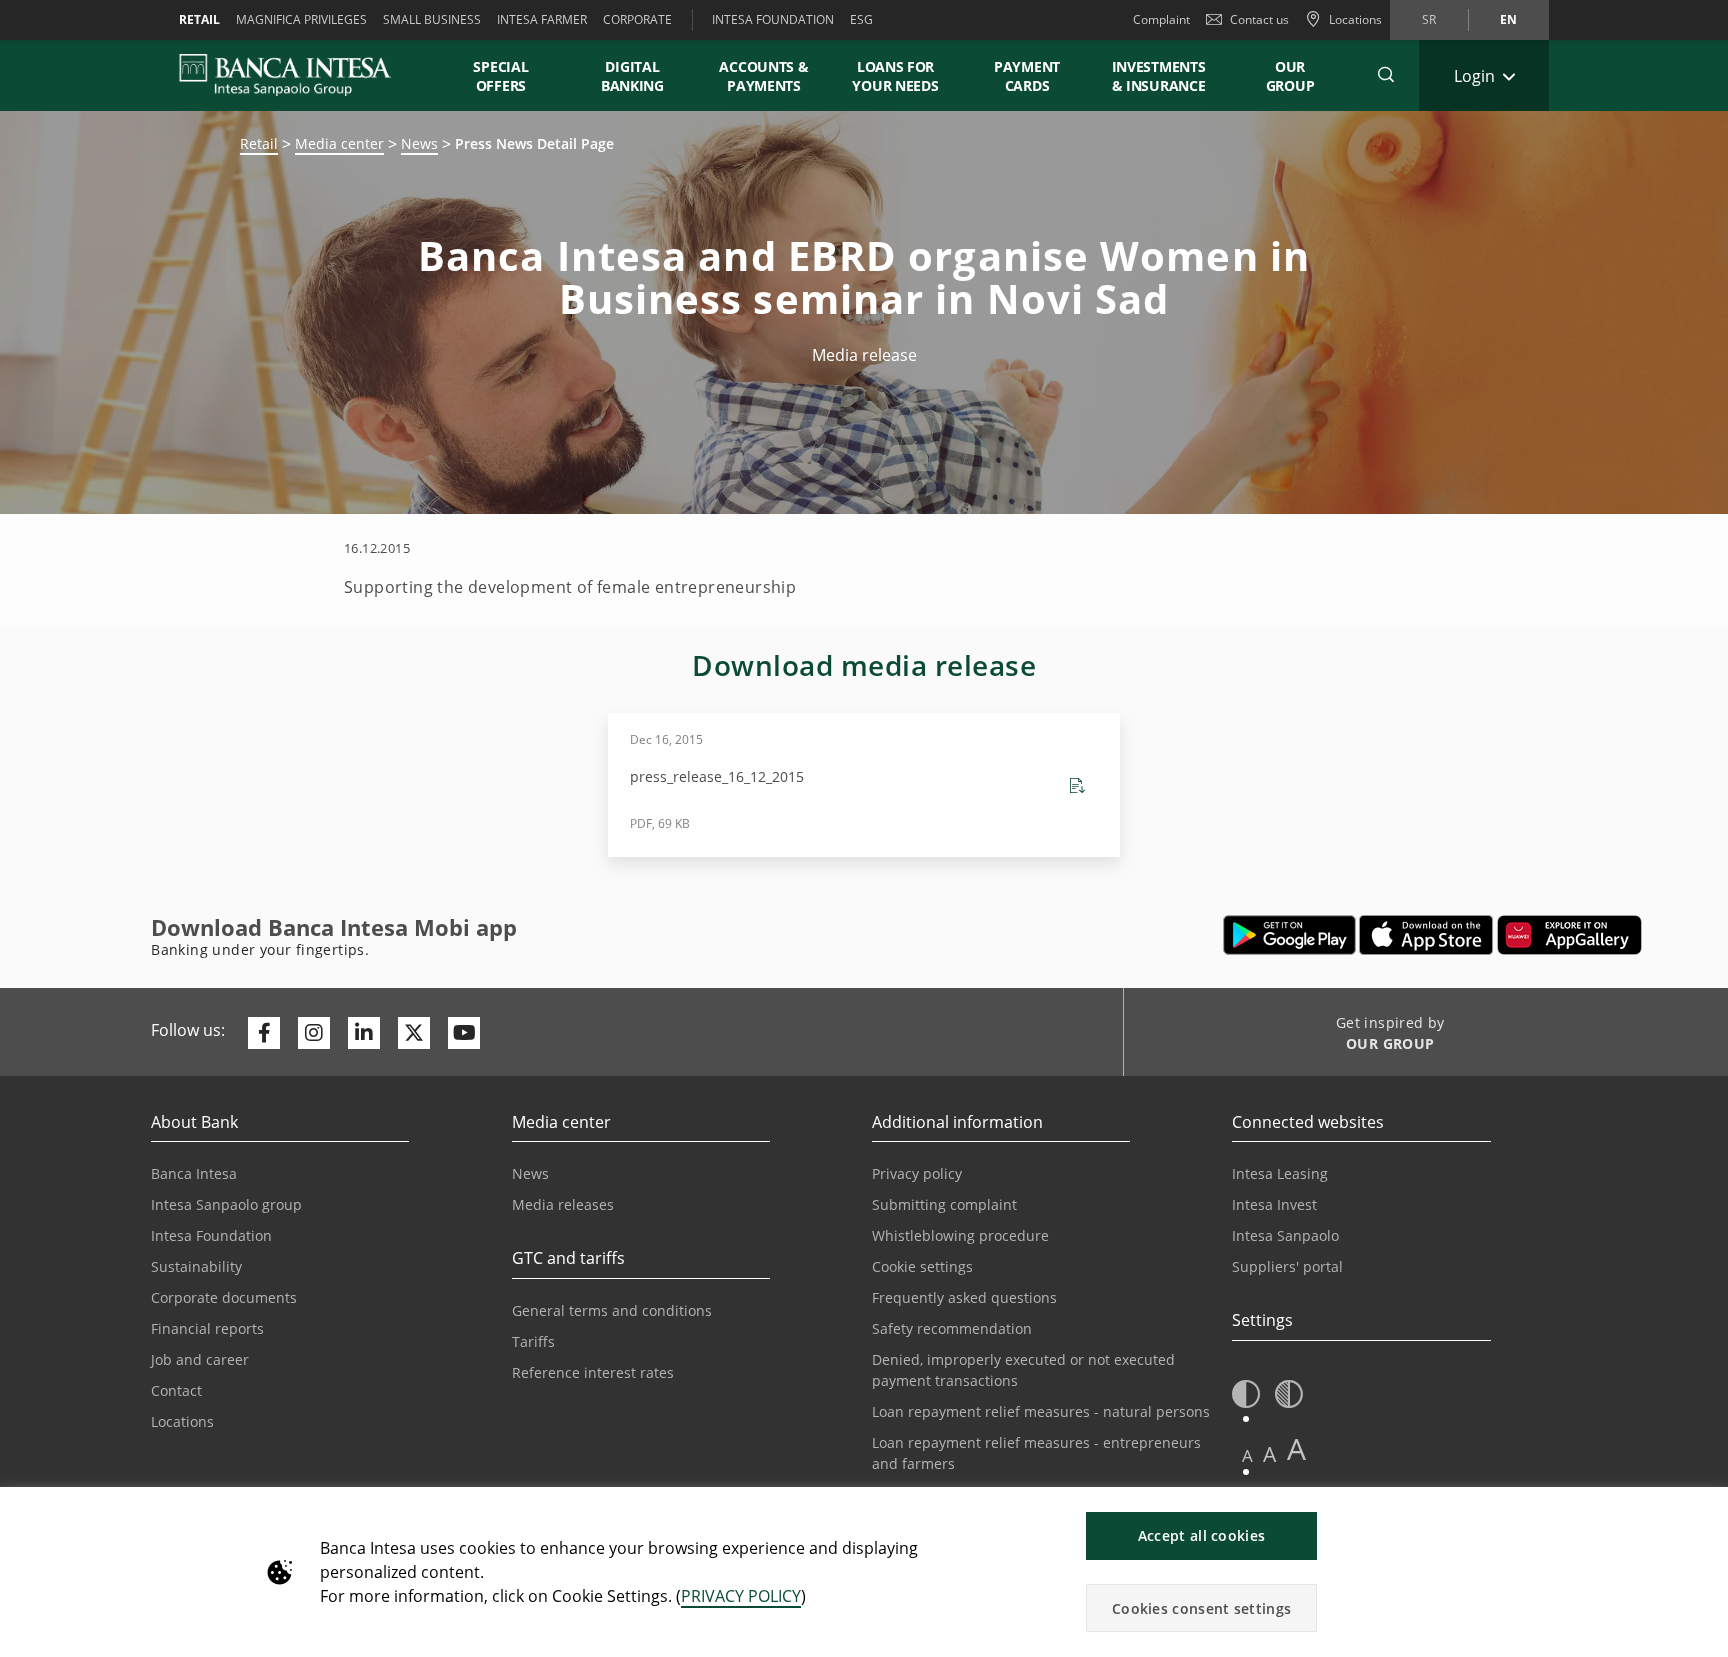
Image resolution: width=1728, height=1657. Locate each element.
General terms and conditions (612, 1310)
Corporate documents (224, 1297)
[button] (1386, 75)
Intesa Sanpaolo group (226, 1204)
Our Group (1290, 76)
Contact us (1259, 19)
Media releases (563, 1204)
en (1508, 19)
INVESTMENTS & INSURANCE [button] (1159, 76)
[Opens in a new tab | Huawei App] (1569, 935)
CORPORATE (637, 19)
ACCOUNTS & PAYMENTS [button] (763, 76)
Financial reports (207, 1328)
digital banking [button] (632, 76)
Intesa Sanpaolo (1285, 1235)
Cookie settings (922, 1266)
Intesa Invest (1274, 1204)
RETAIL (199, 19)
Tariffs (533, 1341)
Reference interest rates (593, 1372)
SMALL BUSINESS (432, 19)
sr (1429, 19)
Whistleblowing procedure (960, 1235)
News (419, 143)
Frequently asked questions (964, 1297)
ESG (861, 19)
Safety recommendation (952, 1328)
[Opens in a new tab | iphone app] (1426, 935)
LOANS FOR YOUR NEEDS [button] (895, 76)
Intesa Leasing (1280, 1173)
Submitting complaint (944, 1204)
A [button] (1247, 1455)
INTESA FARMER (542, 19)
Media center (339, 143)
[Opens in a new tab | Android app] (1289, 935)
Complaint (1161, 19)
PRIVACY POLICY (741, 1596)
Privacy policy (917, 1173)
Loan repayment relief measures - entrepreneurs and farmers (1036, 1453)
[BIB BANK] (297, 75)
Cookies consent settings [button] (1201, 1608)
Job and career (200, 1359)
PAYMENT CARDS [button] (1027, 76)
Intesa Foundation (211, 1235)
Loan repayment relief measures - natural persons (1041, 1411)
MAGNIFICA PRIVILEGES (301, 19)
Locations (182, 1421)
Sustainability (196, 1266)
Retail (259, 143)
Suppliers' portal (1287, 1266)
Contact (176, 1390)
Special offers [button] (501, 76)
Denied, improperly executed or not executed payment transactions (1023, 1370)
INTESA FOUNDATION (773, 19)
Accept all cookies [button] (1201, 1535)
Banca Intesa (194, 1173)
